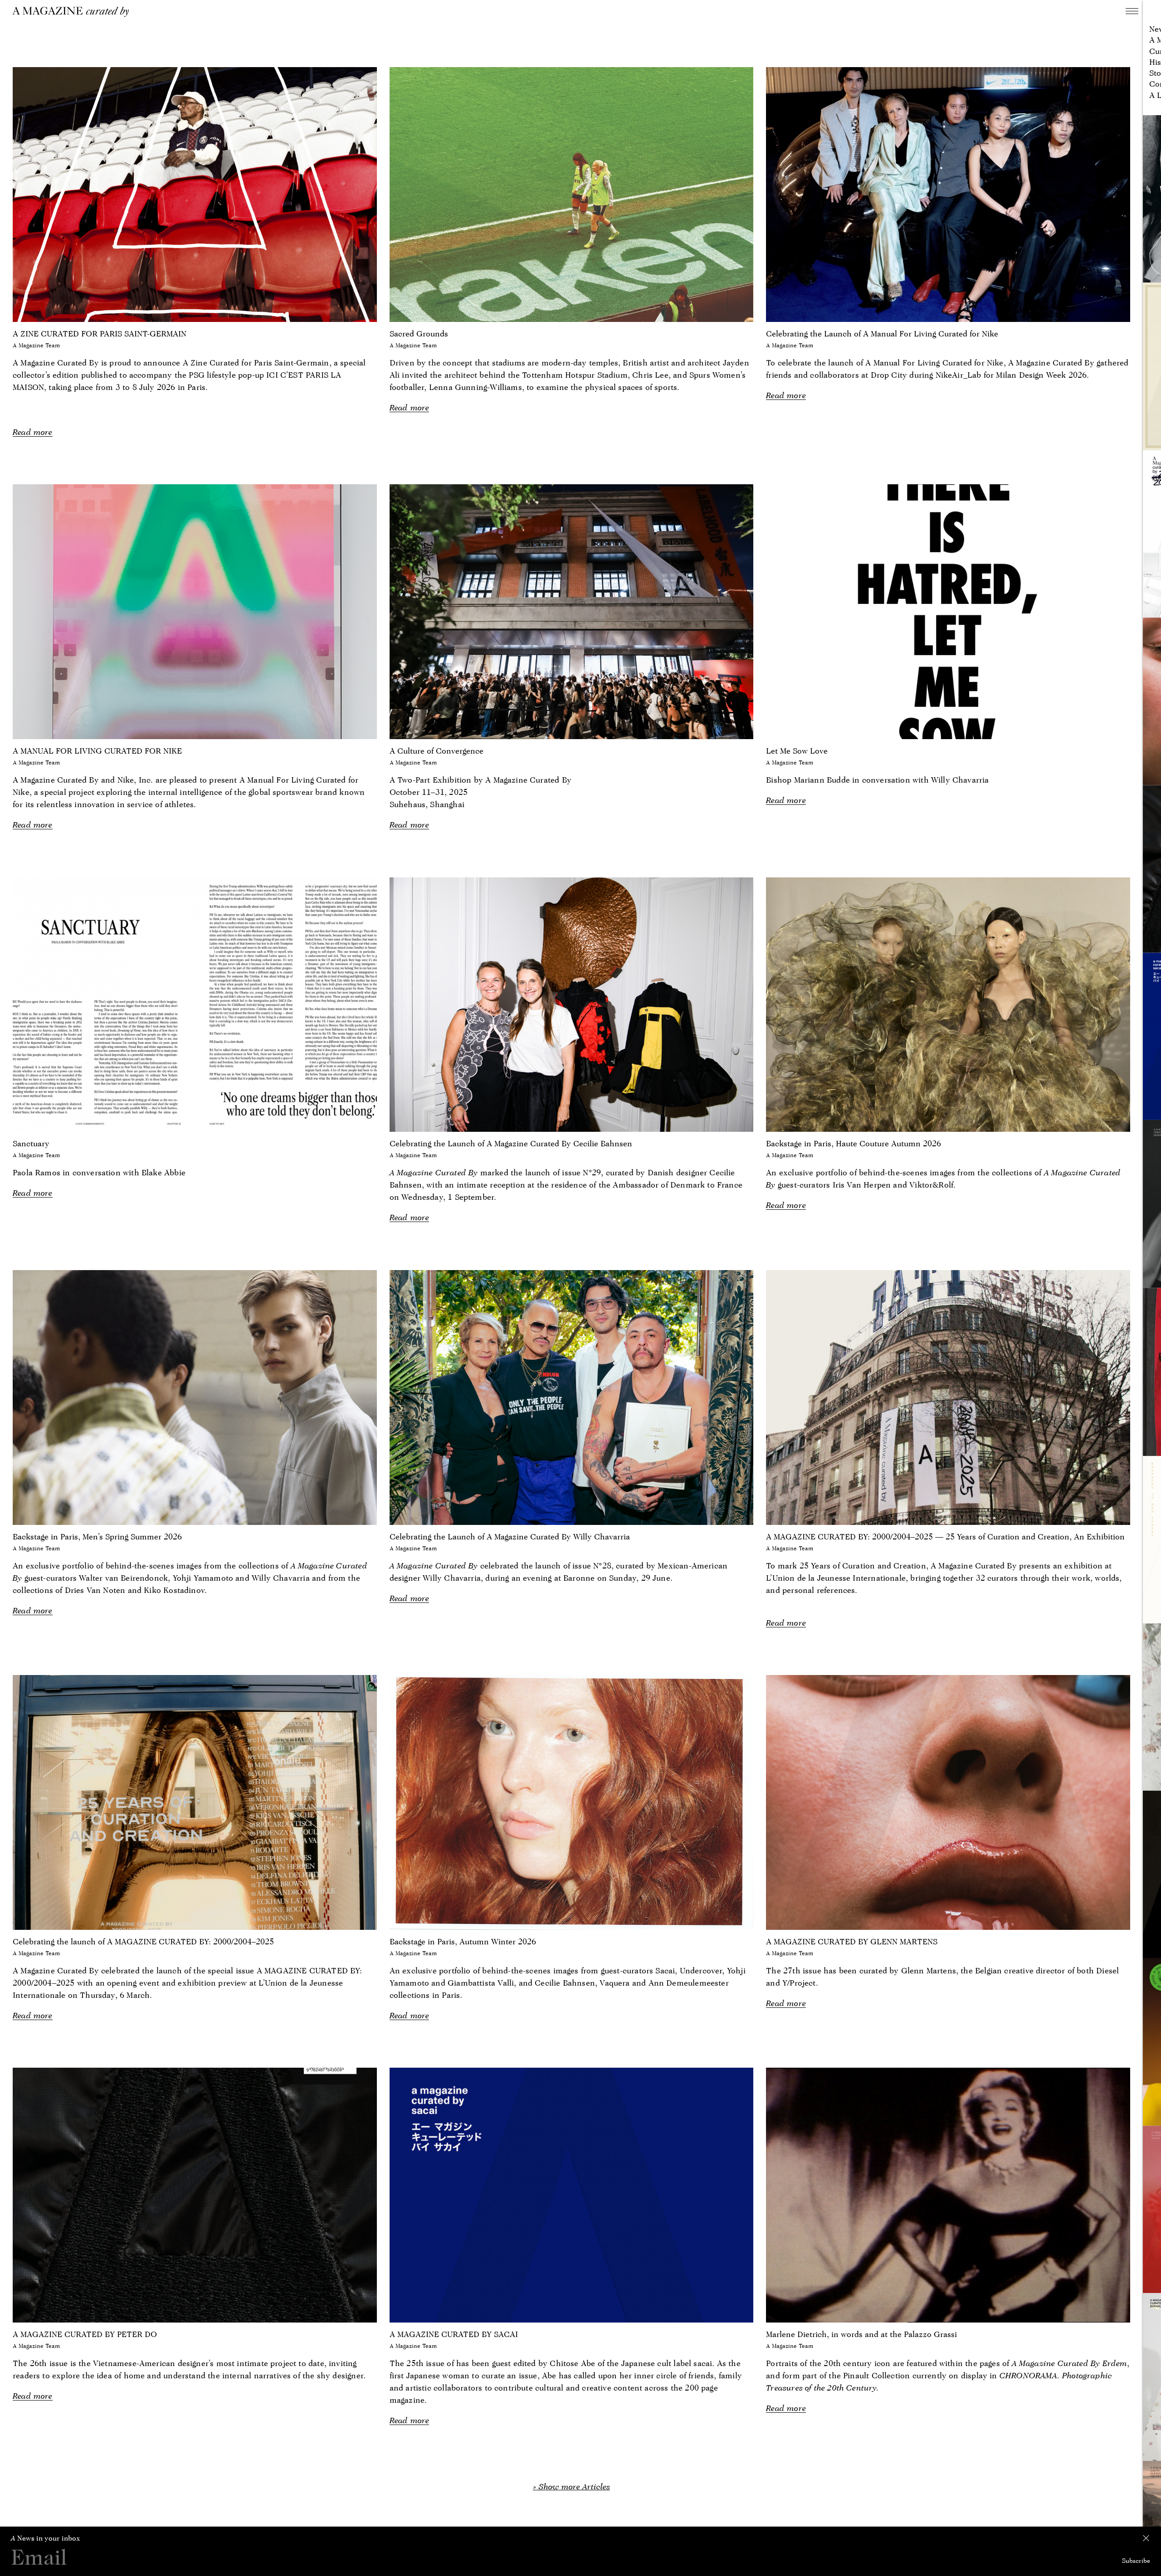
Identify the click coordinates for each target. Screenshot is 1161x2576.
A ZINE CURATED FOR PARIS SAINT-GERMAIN (100, 334)
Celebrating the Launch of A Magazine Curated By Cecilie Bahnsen (511, 1143)
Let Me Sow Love (797, 751)
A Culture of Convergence (437, 751)
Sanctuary (31, 1143)
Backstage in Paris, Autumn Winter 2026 (463, 1941)
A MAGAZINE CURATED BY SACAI (454, 2334)
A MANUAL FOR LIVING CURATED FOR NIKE (97, 751)
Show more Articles (574, 2486)
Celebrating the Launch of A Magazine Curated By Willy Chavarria (510, 1536)
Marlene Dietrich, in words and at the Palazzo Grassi (861, 2334)
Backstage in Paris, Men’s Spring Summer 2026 (97, 1536)
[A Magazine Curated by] (74, 12)
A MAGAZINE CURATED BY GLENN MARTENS (852, 1941)
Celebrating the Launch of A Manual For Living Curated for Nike (882, 334)
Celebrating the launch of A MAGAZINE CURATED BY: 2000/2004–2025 (143, 1941)
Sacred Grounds (419, 334)
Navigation (1132, 11)
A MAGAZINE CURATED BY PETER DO (85, 2334)
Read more (33, 432)
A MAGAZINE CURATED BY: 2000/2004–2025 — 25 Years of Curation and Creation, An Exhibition (945, 1536)
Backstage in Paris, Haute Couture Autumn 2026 (854, 1143)
